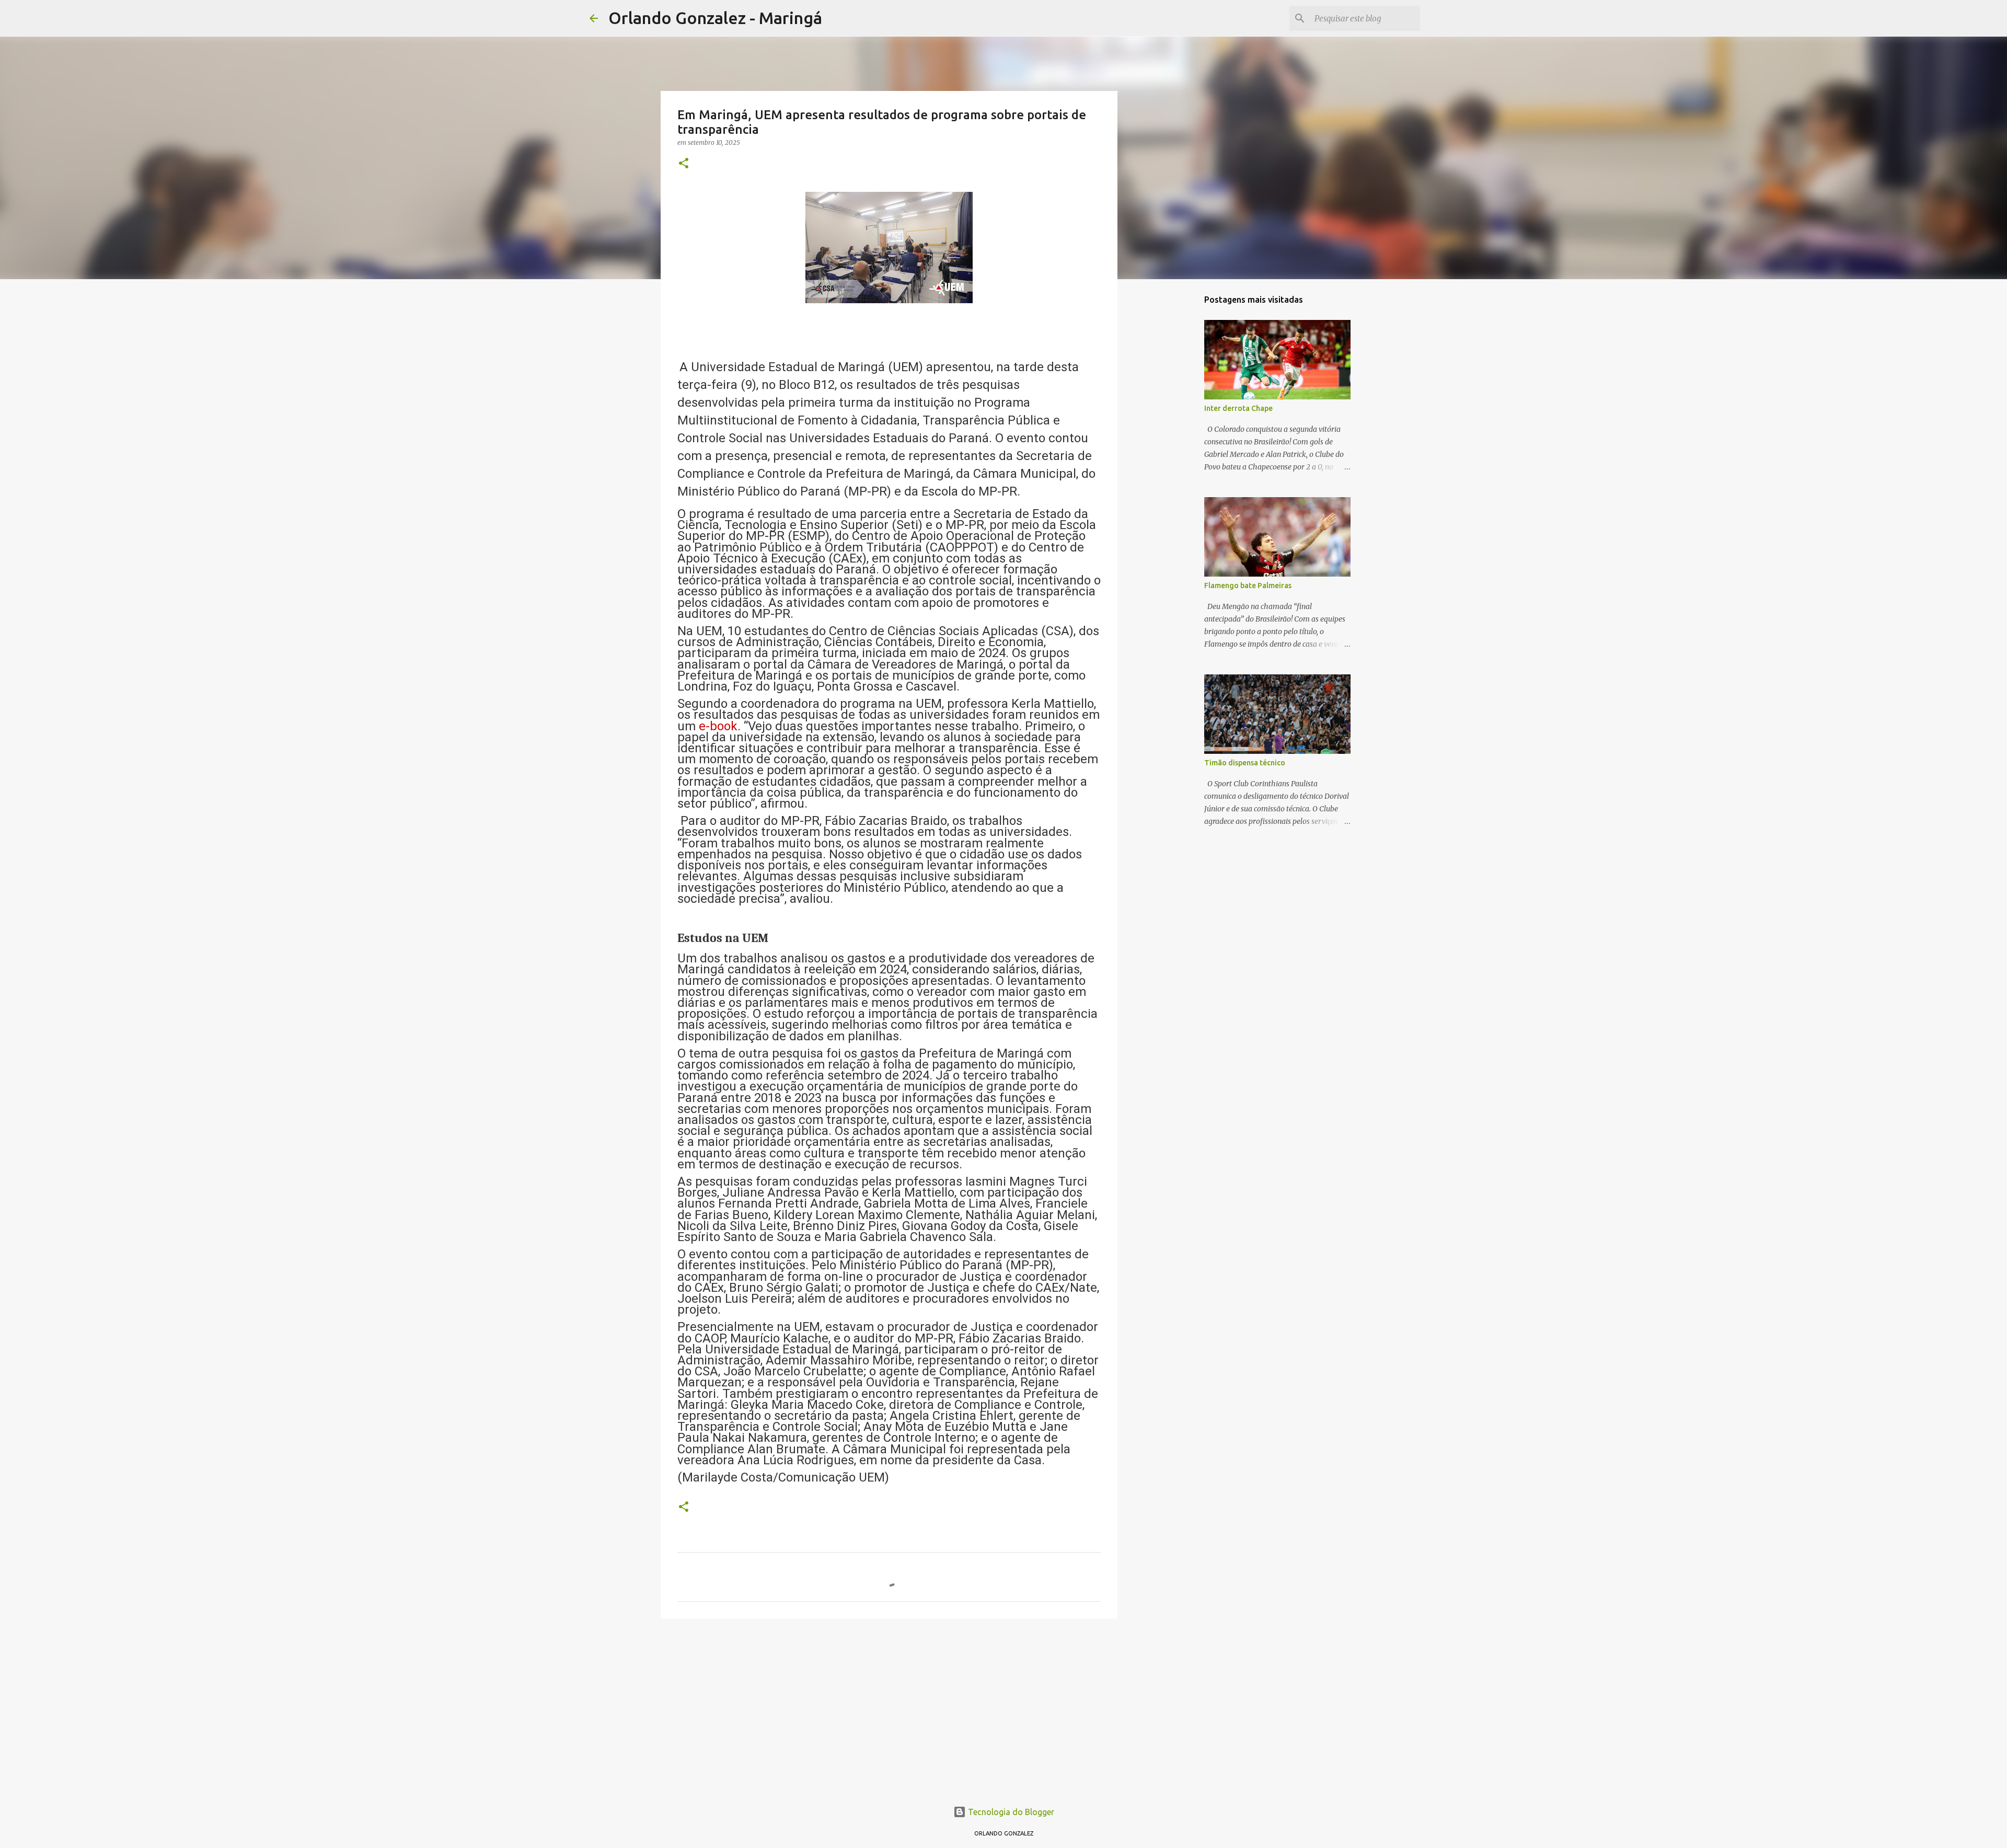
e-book (718, 726)
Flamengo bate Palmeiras (1248, 586)
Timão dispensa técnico (1245, 763)
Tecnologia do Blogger (1010, 1812)
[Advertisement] (889, 1707)
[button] (684, 164)
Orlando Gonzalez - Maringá (715, 18)
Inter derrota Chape (1238, 408)
